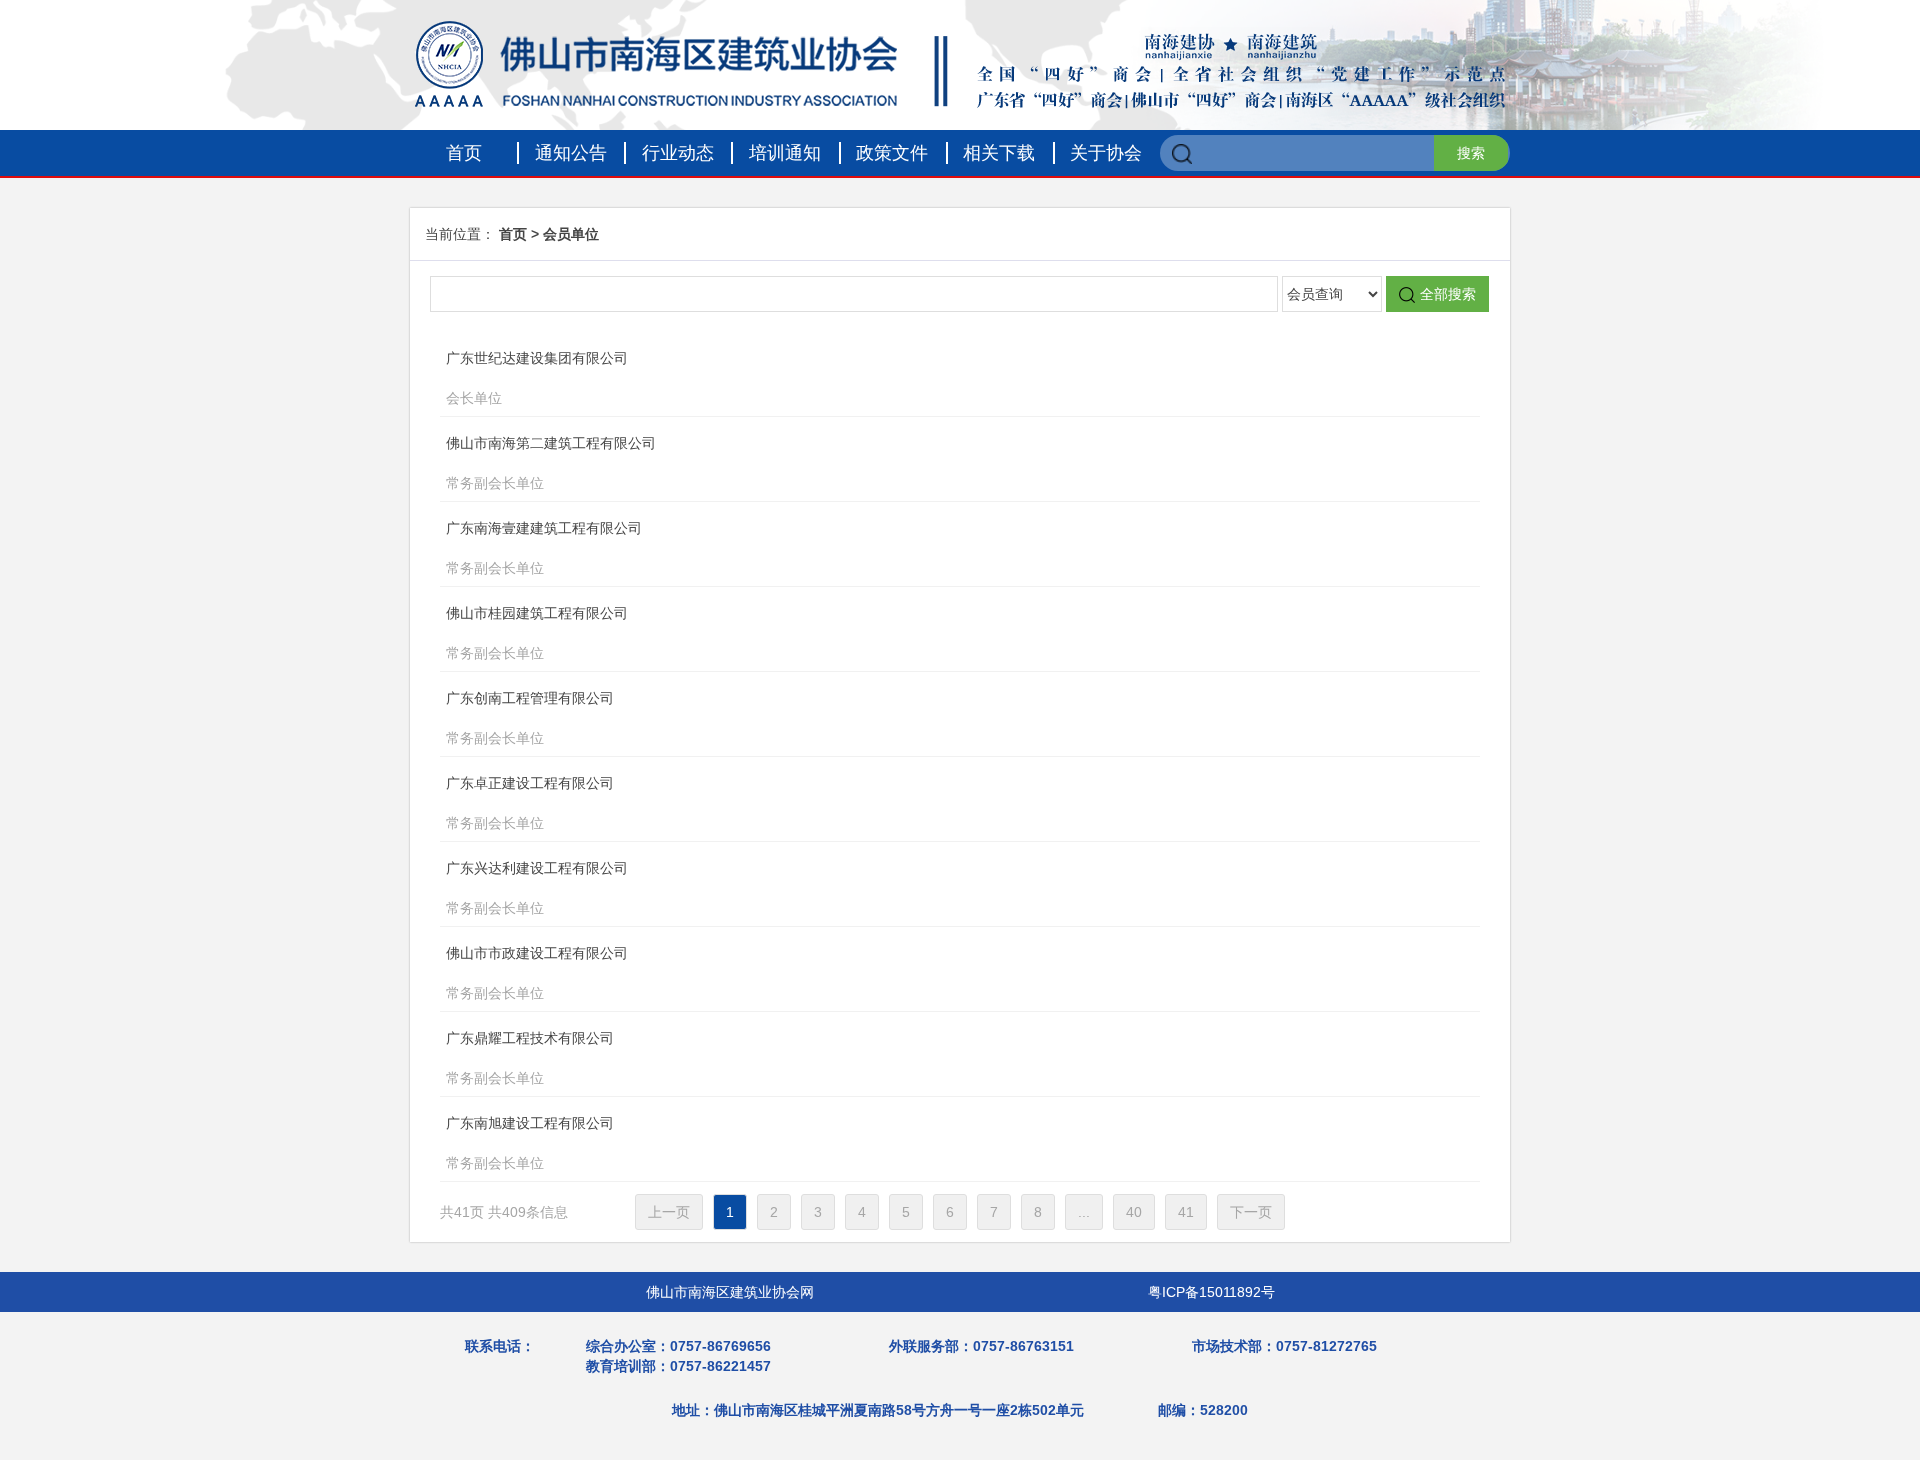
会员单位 (571, 234)
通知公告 (571, 153)
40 (1134, 1212)
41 (1186, 1212)
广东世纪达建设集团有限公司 (537, 378)
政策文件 (892, 153)
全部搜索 (1448, 294)
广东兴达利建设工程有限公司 (537, 888)
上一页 (669, 1212)
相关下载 (999, 153)
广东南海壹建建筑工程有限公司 (544, 548)
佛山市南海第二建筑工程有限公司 (551, 463)
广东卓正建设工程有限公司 (530, 803)
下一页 (1251, 1212)
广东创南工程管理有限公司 (530, 718)
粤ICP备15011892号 (1211, 1292)
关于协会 (1106, 153)
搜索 (1471, 153)
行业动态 (678, 153)
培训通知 (785, 153)
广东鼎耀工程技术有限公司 (530, 1058)
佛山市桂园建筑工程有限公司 (537, 633)
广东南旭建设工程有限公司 (530, 1143)
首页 (464, 153)
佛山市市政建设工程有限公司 (537, 973)
